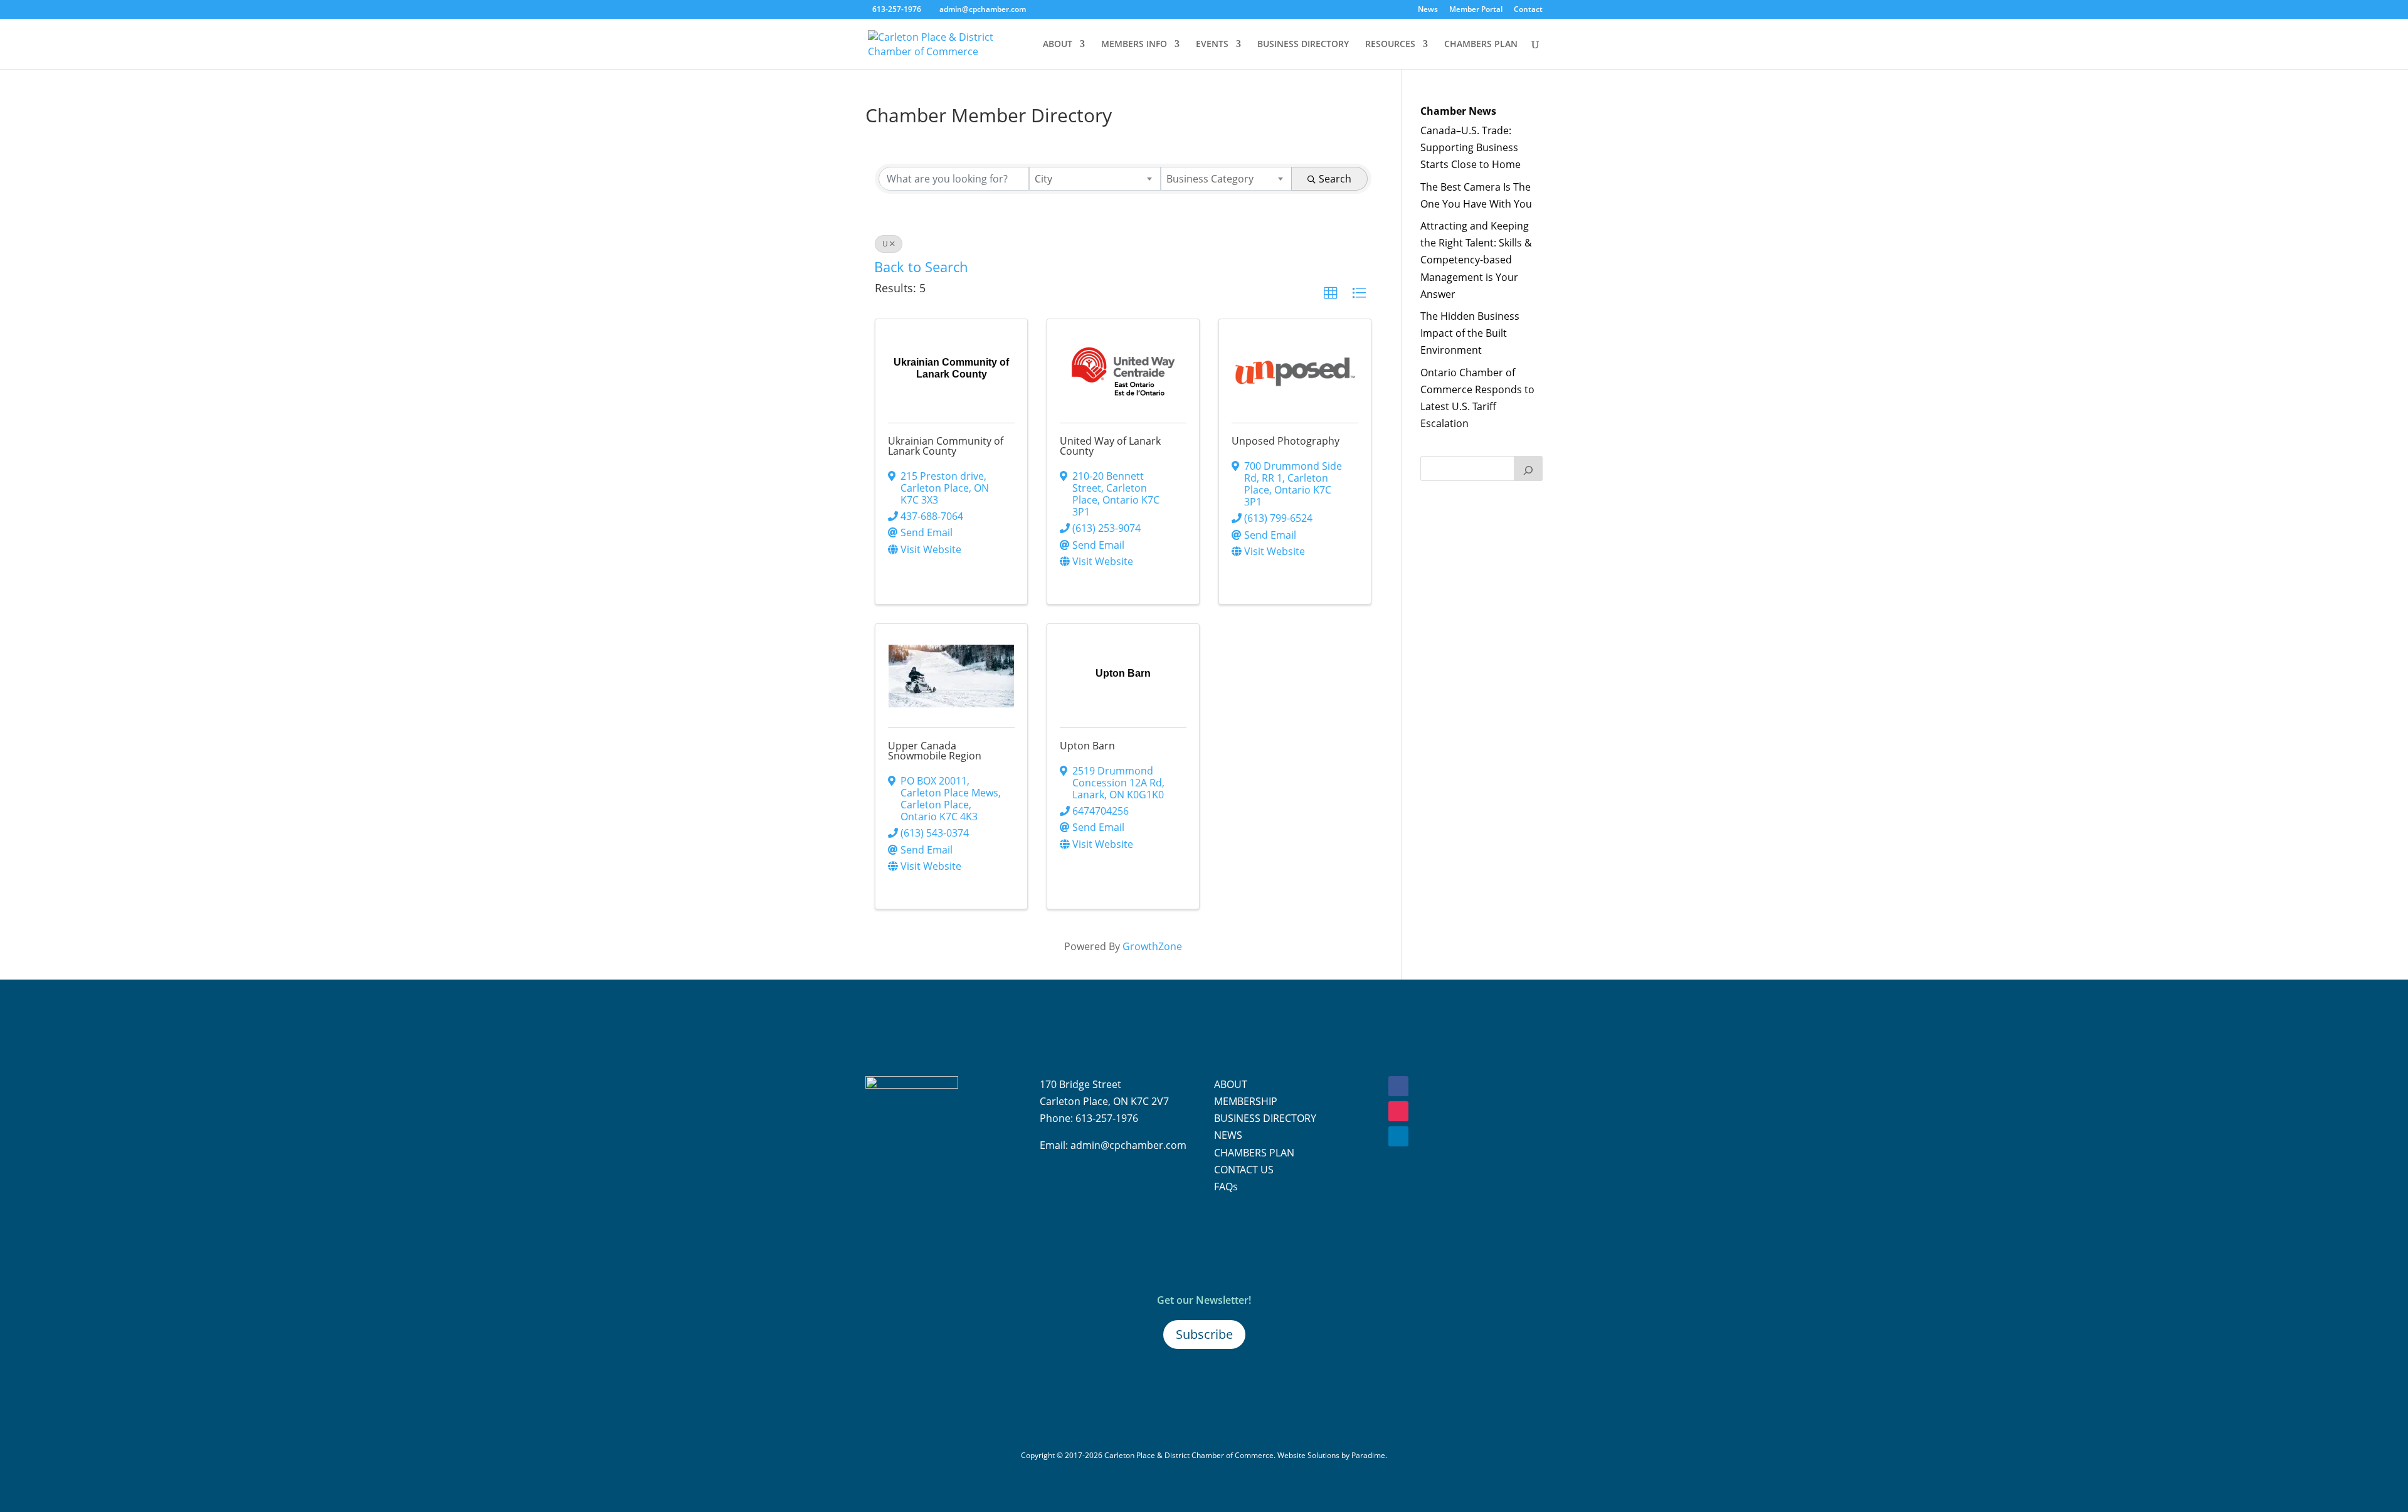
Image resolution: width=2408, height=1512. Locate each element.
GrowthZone (1152, 946)
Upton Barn (1087, 746)
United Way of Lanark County (1110, 446)
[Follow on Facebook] (1398, 1086)
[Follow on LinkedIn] (1398, 1136)
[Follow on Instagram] (1398, 1111)
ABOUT (1058, 45)
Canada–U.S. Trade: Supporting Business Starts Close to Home (1471, 147)
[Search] (1528, 468)
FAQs (1226, 1187)
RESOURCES (1390, 45)
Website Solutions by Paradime (1331, 1455)
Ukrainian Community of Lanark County (946, 446)
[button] (1331, 293)
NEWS (1228, 1135)
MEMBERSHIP (1246, 1101)
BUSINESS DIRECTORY (1303, 45)
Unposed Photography (1286, 441)
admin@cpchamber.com (1128, 1145)
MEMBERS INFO (1134, 45)
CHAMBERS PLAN (1481, 45)
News (1428, 10)
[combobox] (1095, 179)
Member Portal (1476, 10)
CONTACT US (1244, 1170)
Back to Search (921, 267)
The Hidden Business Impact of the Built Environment (1470, 333)
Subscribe (1204, 1334)
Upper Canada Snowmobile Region (935, 751)
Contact (1528, 10)
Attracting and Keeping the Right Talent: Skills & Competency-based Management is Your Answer (1476, 260)
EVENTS (1212, 45)
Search (1335, 179)
